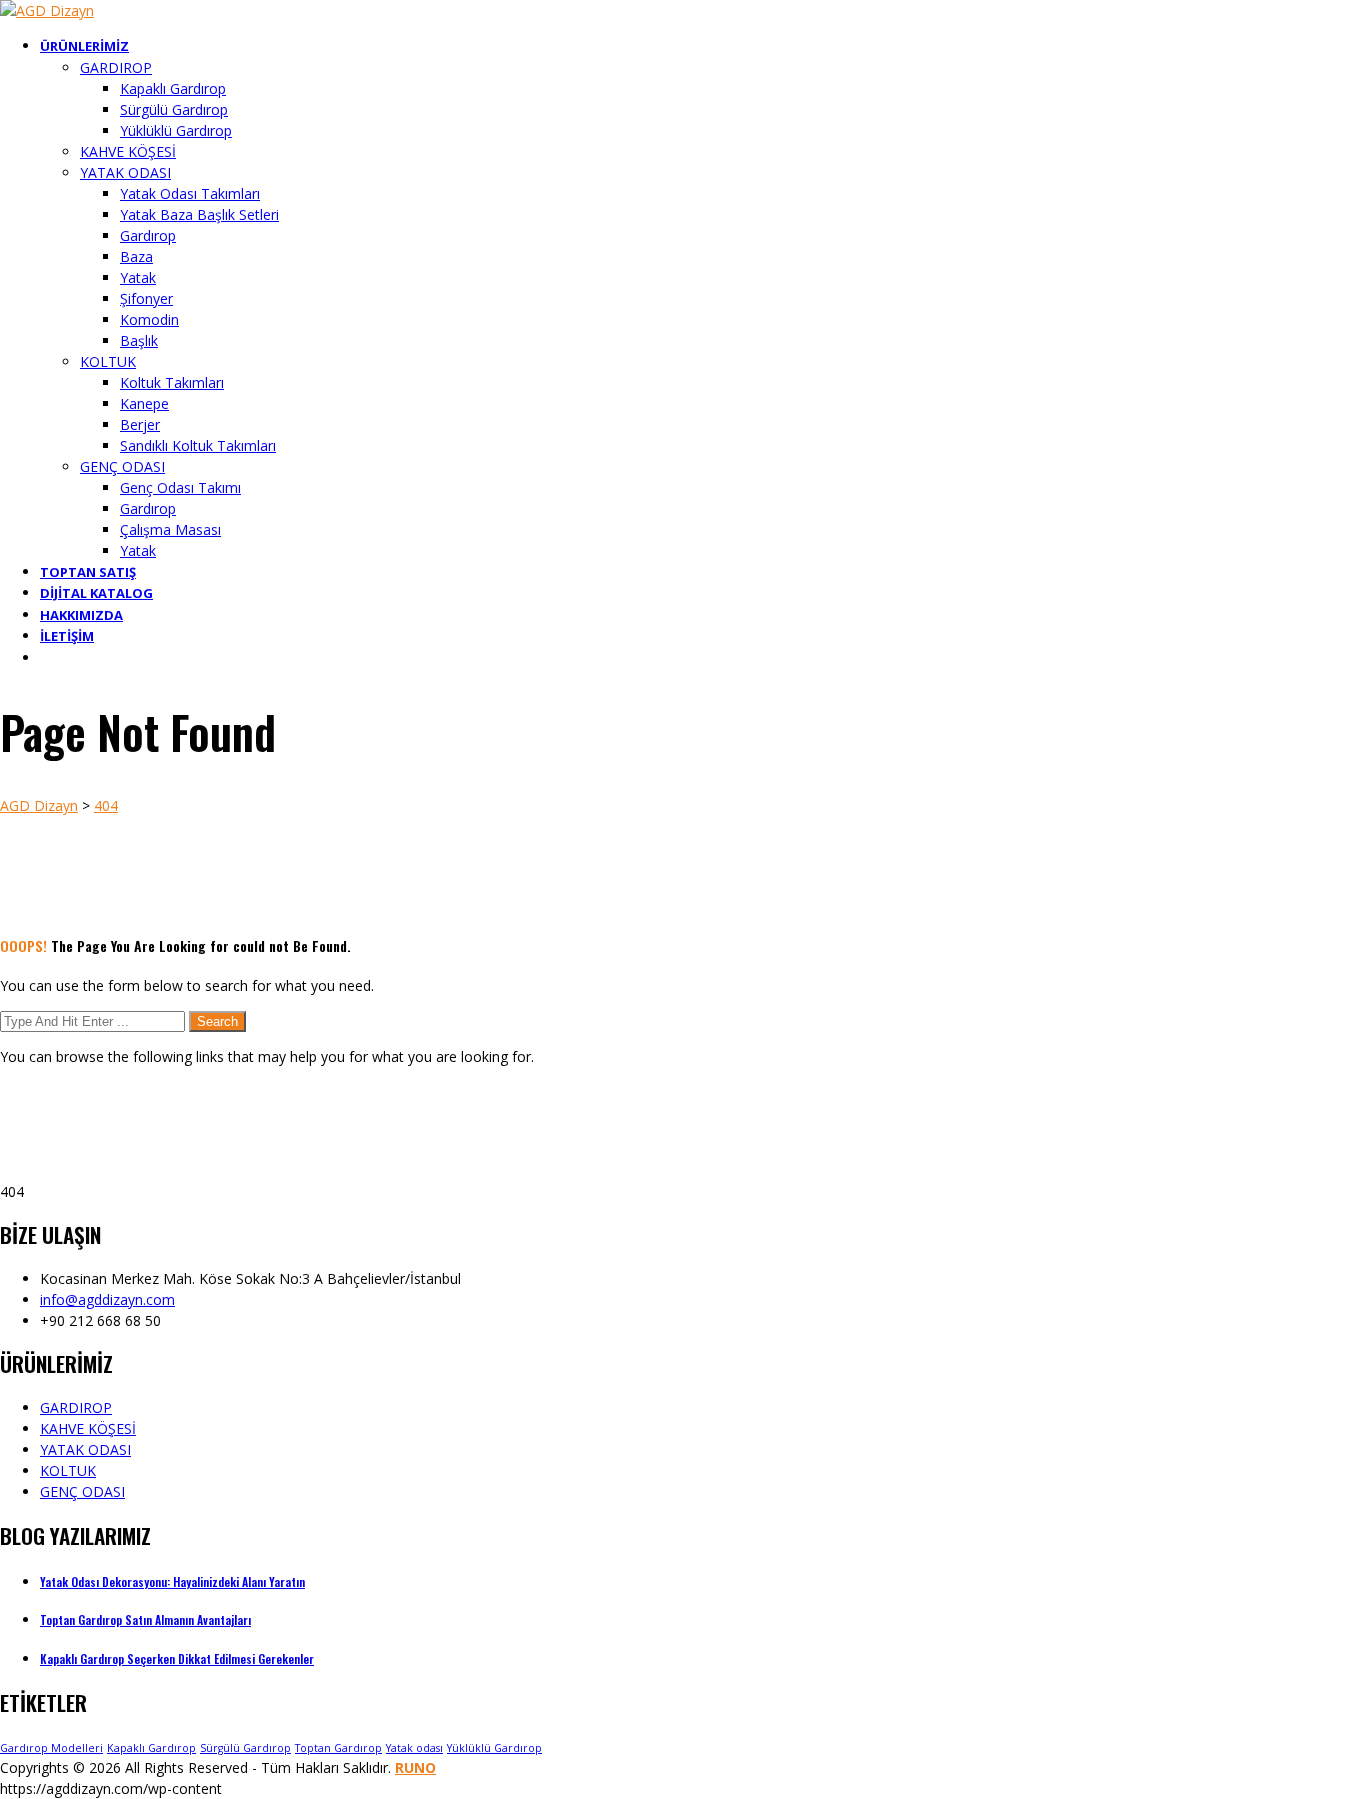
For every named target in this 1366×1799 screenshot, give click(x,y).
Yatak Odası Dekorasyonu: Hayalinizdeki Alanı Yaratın (172, 1581)
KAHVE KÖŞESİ (88, 1428)
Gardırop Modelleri (51, 1748)
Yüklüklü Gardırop (494, 1748)
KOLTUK (68, 1470)
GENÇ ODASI (82, 1491)
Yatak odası (414, 1748)
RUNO (415, 1767)
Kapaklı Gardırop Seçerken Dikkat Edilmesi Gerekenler (177, 1658)
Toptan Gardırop (338, 1748)
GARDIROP (76, 1407)
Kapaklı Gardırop (151, 1748)
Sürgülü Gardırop (245, 1748)
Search (217, 1021)
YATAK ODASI (85, 1449)
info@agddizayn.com (107, 1299)
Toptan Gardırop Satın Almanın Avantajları (145, 1619)
